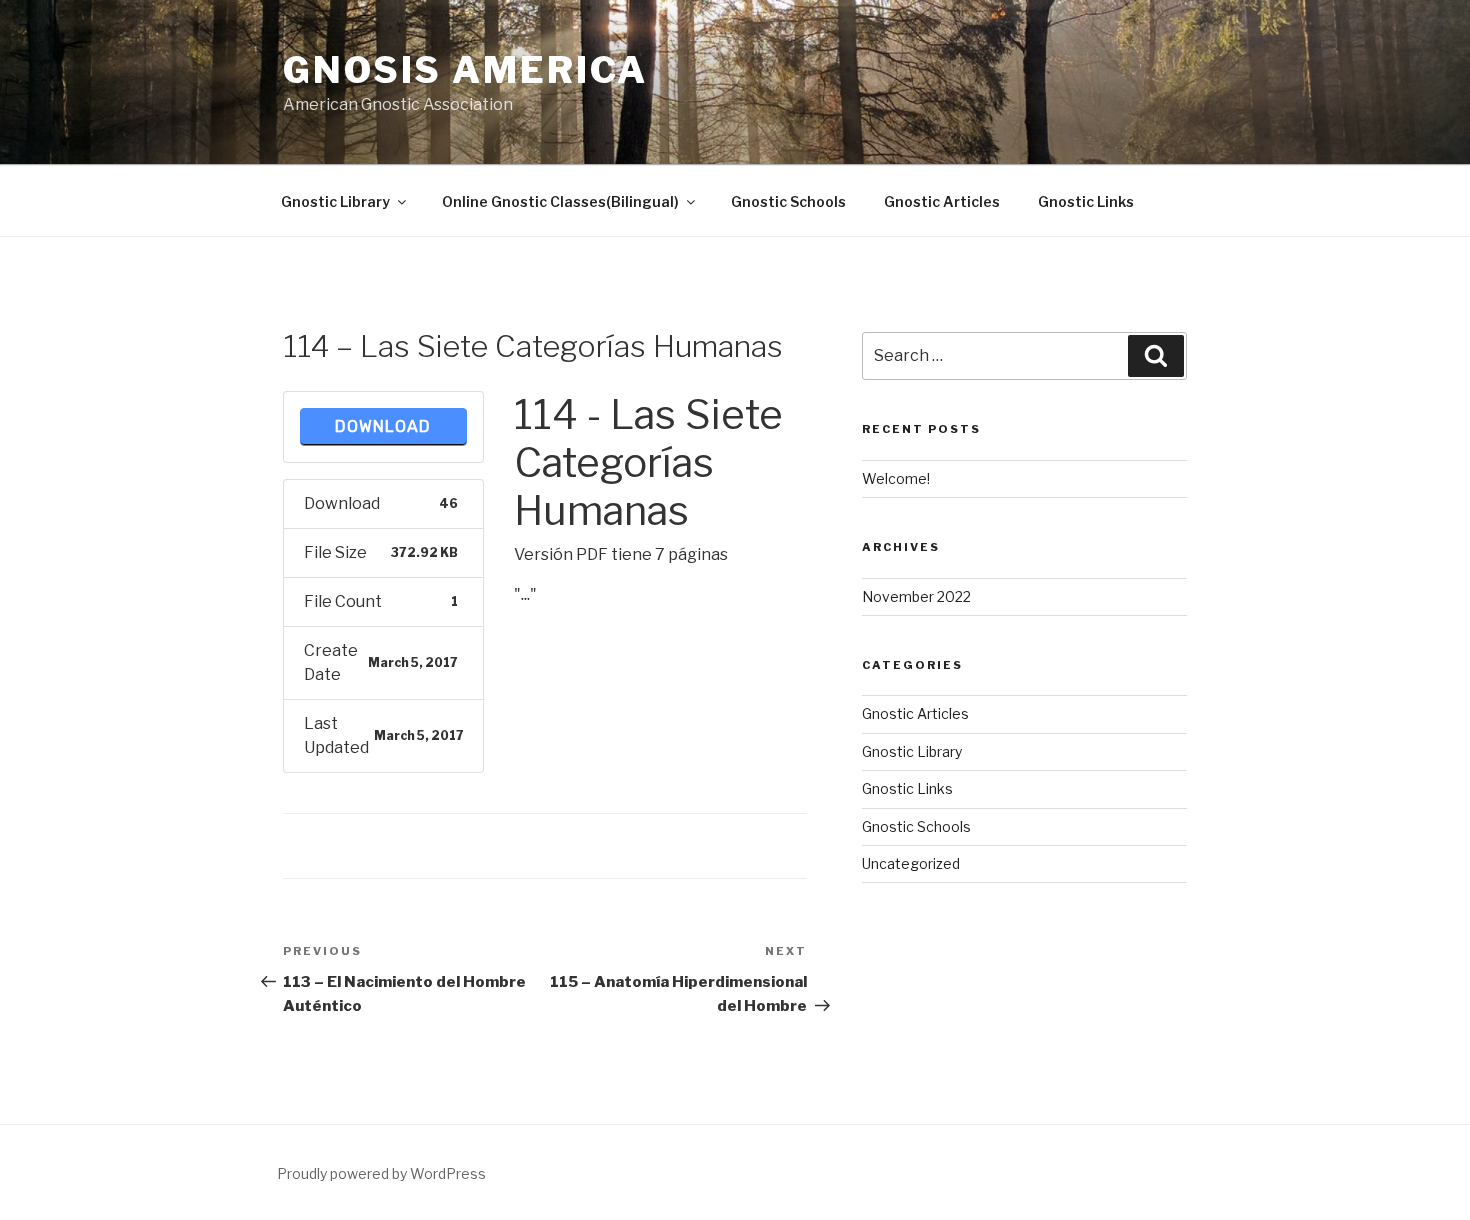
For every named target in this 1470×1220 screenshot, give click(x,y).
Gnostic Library (335, 201)
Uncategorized (911, 863)
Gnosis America (465, 70)
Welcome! (896, 478)
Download (383, 426)
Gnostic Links (1086, 201)
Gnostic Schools (788, 201)
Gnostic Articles (942, 201)
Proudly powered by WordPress (381, 1173)
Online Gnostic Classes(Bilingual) (560, 201)
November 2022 (916, 596)
